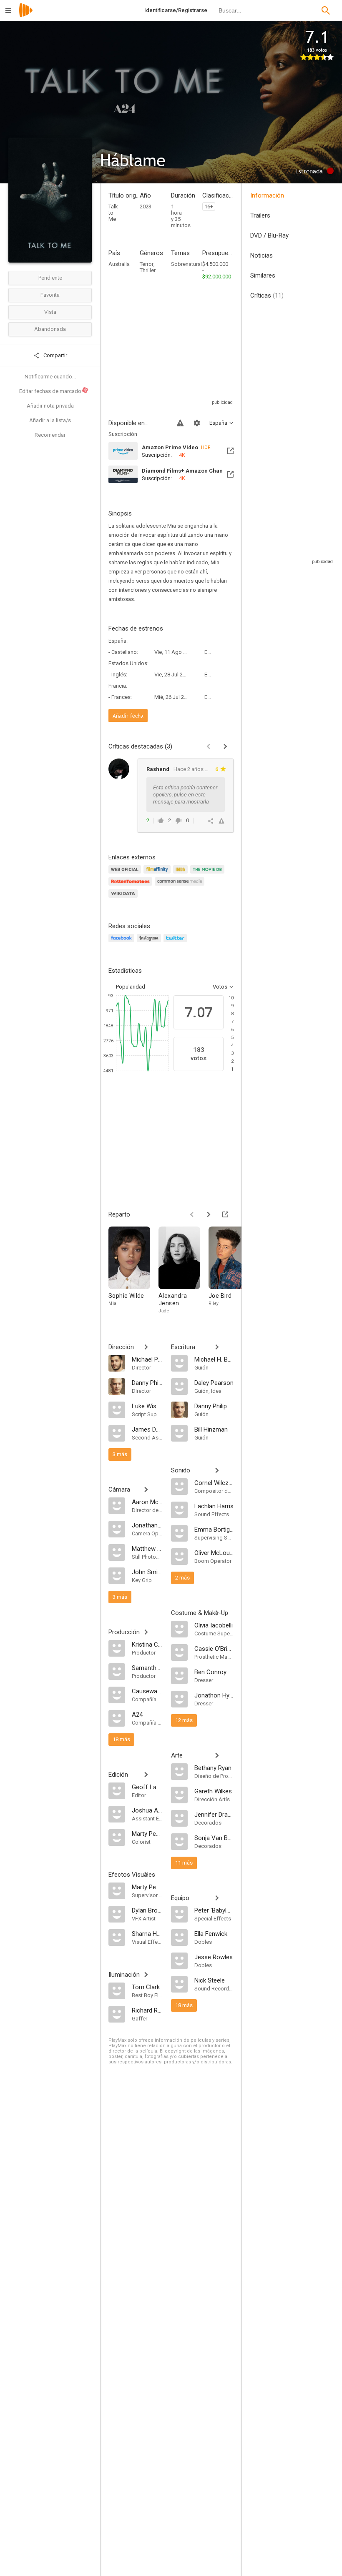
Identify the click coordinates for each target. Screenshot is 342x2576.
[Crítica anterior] (209, 746)
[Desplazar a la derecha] (209, 1214)
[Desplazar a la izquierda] (192, 1214)
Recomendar (50, 435)
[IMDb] (182, 874)
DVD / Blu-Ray (269, 235)
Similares (263, 275)
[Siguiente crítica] (225, 746)
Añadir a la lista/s (50, 420)
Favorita (50, 295)
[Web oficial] (126, 874)
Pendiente (50, 278)
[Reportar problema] (180, 423)
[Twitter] (176, 943)
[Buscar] (326, 10)
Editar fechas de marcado (53, 391)
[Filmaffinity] (158, 874)
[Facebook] (123, 943)
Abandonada (50, 329)
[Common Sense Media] (181, 886)
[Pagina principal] (26, 16)
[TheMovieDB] (209, 874)
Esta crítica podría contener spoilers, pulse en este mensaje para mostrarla (185, 795)
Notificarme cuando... (50, 377)
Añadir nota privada (50, 406)
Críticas (267, 295)
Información (267, 195)
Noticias (262, 255)
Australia (119, 264)
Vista (50, 312)
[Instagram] (150, 943)
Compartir (55, 355)
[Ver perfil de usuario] (119, 769)
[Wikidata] (124, 898)
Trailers (260, 215)
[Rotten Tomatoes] (132, 886)
